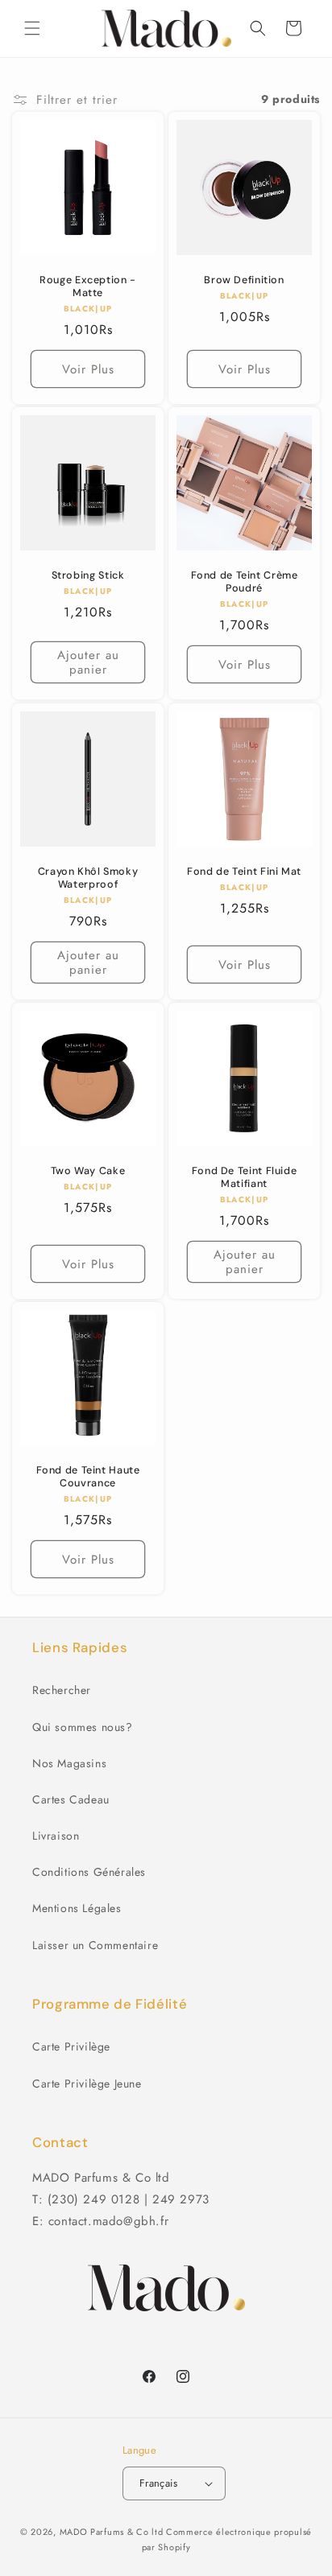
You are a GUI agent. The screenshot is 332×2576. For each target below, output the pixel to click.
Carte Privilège (71, 2046)
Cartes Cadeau (71, 1799)
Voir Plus (88, 369)
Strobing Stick (88, 575)
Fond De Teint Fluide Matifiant (245, 1177)
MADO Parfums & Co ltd (112, 2532)
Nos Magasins (69, 1763)
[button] (32, 28)
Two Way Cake (88, 1171)
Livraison (56, 1836)
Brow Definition (244, 280)
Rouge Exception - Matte (88, 286)
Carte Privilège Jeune (87, 2083)
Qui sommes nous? (83, 1727)
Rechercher (62, 1690)
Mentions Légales (77, 1908)
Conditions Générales (89, 1872)
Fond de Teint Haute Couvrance (88, 1477)
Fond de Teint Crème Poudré (245, 582)
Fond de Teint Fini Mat (244, 872)
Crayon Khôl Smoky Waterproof (88, 878)
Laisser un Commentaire (95, 1945)
